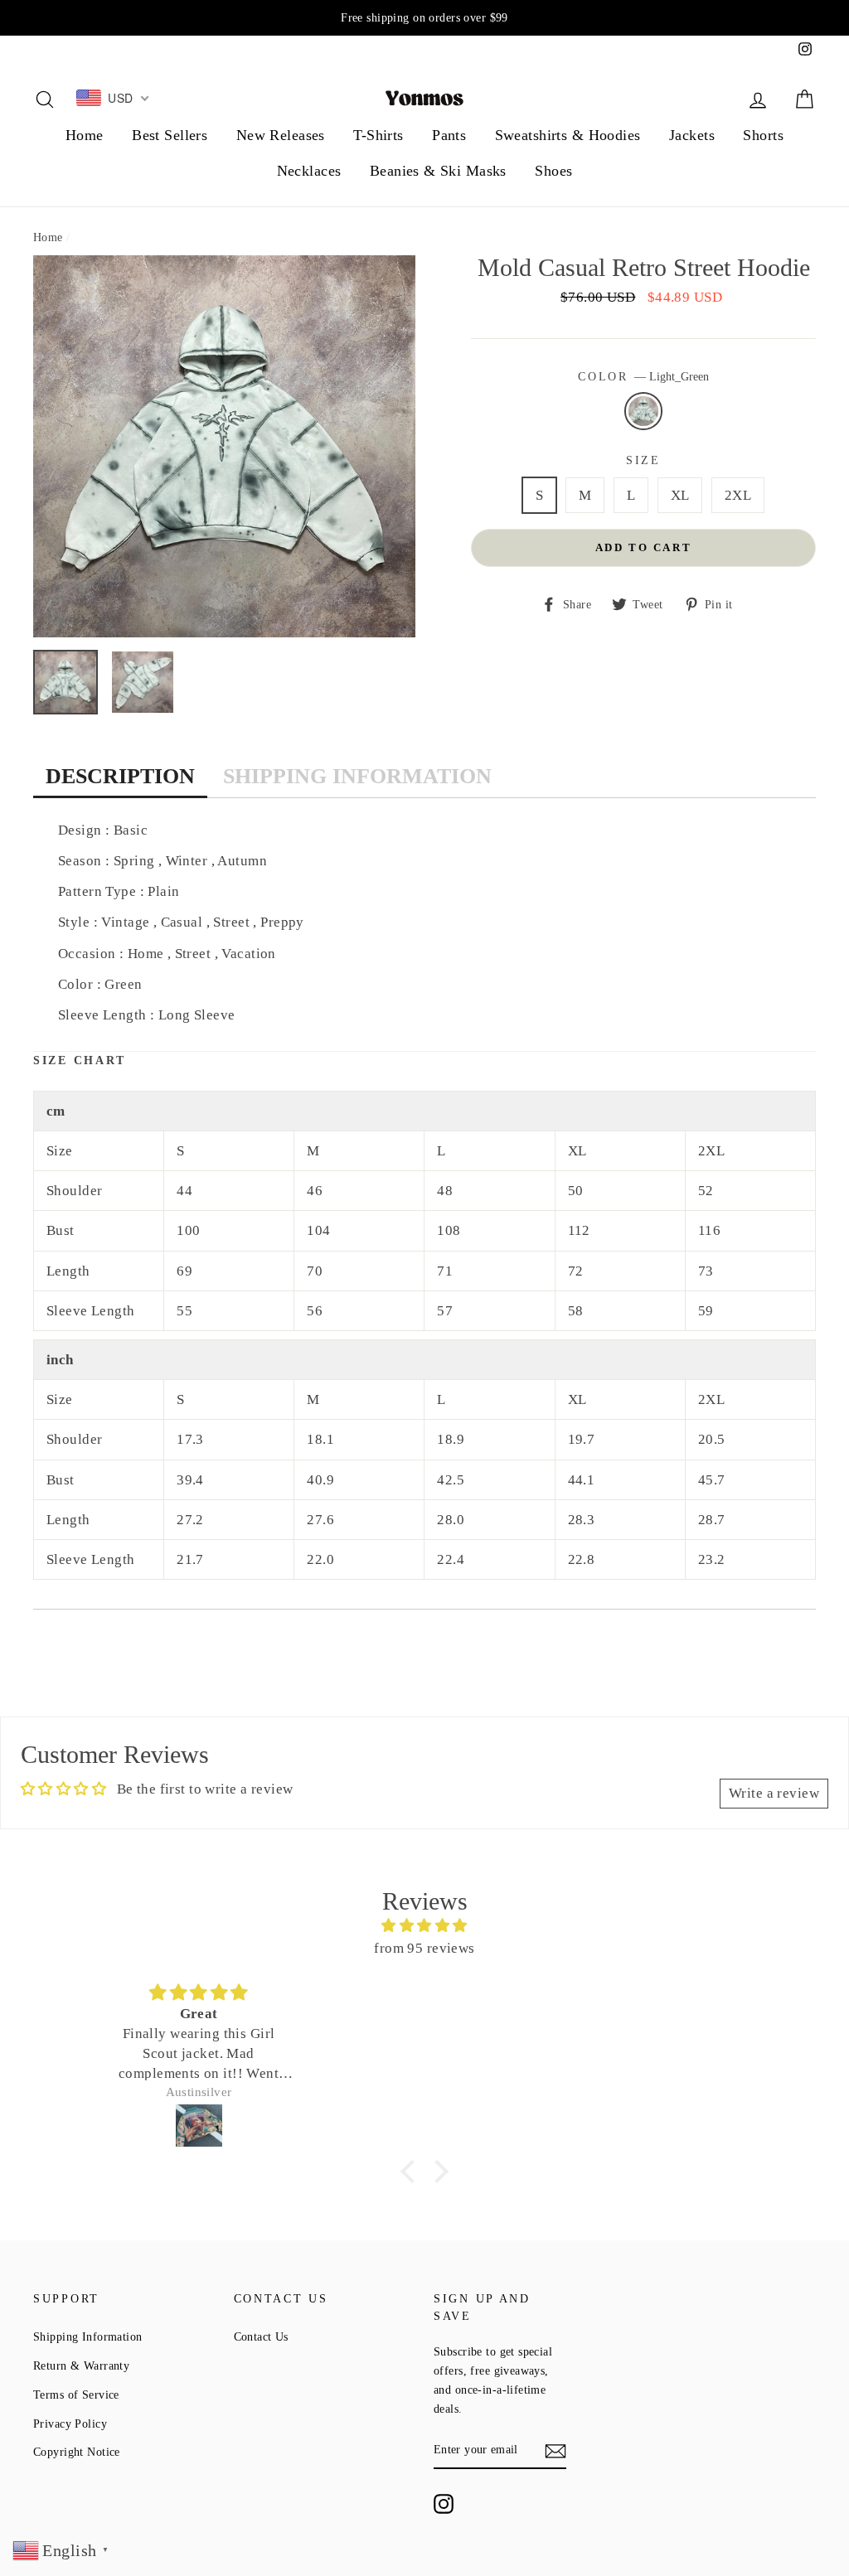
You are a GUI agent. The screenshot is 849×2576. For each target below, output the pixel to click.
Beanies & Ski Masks (438, 171)
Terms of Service (76, 2394)
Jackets (692, 135)
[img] (424, 1925)
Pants (449, 135)
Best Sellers (170, 135)
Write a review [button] (774, 1793)
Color (643, 377)
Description (120, 776)
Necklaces (309, 171)
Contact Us (261, 2336)
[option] (424, 18)
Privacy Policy (70, 2423)
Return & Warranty (81, 2365)
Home (85, 135)
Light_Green (644, 411)
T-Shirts (378, 135)
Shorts (763, 135)
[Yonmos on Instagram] (444, 2504)
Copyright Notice (77, 2452)
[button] (412, 2171)
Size (643, 460)
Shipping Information (357, 776)
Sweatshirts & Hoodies (568, 135)
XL (680, 495)
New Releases (281, 135)
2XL (738, 495)
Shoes (553, 171)
